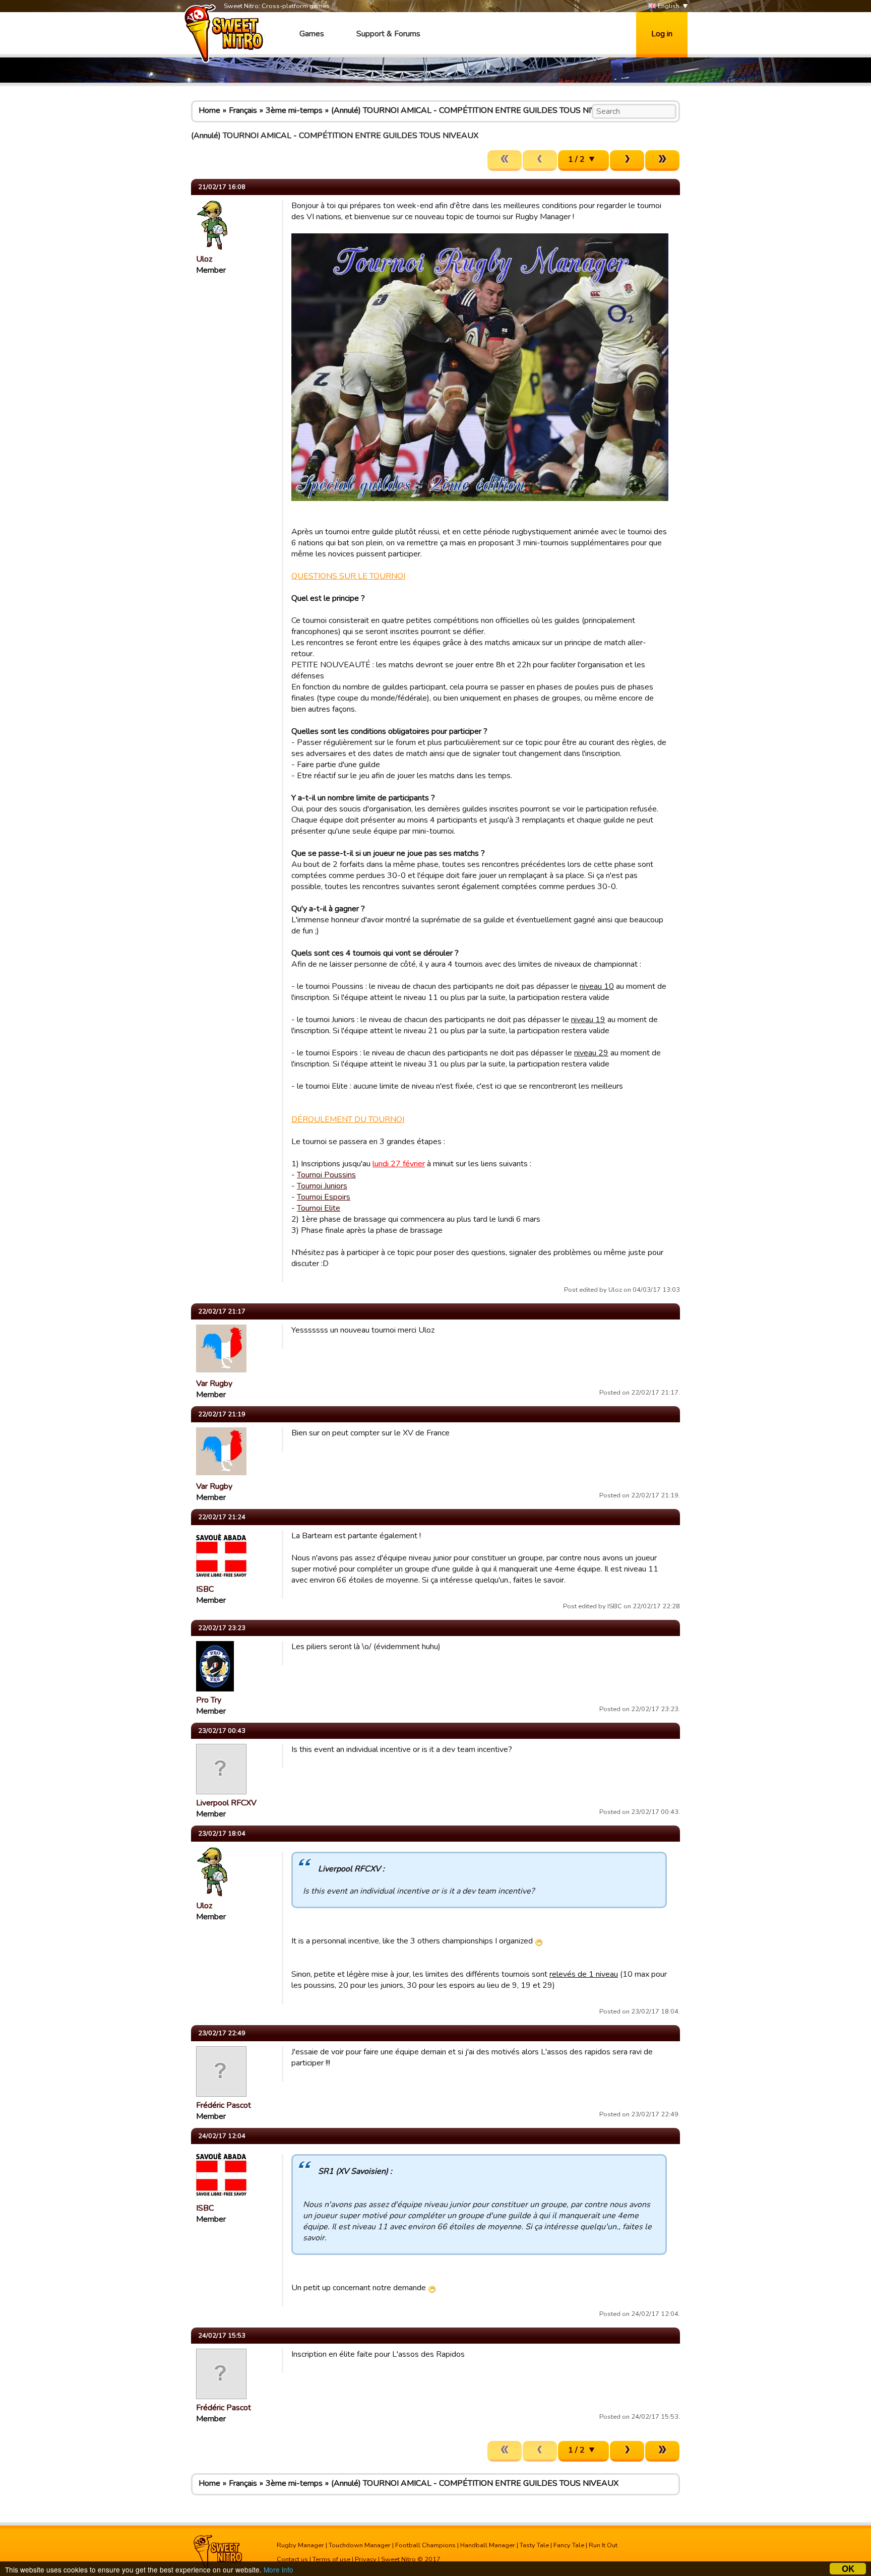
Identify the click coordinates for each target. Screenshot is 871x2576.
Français (243, 110)
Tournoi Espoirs (324, 1197)
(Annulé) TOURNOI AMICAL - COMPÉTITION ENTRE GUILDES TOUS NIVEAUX (475, 110)
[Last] (662, 161)
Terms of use (331, 2559)
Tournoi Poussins (326, 1175)
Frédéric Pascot (224, 2105)
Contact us (292, 2559)
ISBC (205, 1589)
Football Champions (425, 2545)
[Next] (627, 161)
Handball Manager (488, 2545)
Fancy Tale (569, 2545)
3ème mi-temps (294, 110)
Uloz (204, 259)
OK (848, 2569)
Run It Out (603, 2545)
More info (278, 2569)
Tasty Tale (534, 2545)
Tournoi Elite (319, 1208)
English (668, 6)
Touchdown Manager (360, 2545)
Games (312, 34)
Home (209, 110)
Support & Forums (388, 34)
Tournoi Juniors (322, 1186)
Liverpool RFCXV (226, 1803)
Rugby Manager (300, 2545)
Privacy (366, 2559)
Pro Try (209, 1700)
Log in (662, 34)
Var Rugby (214, 1384)
